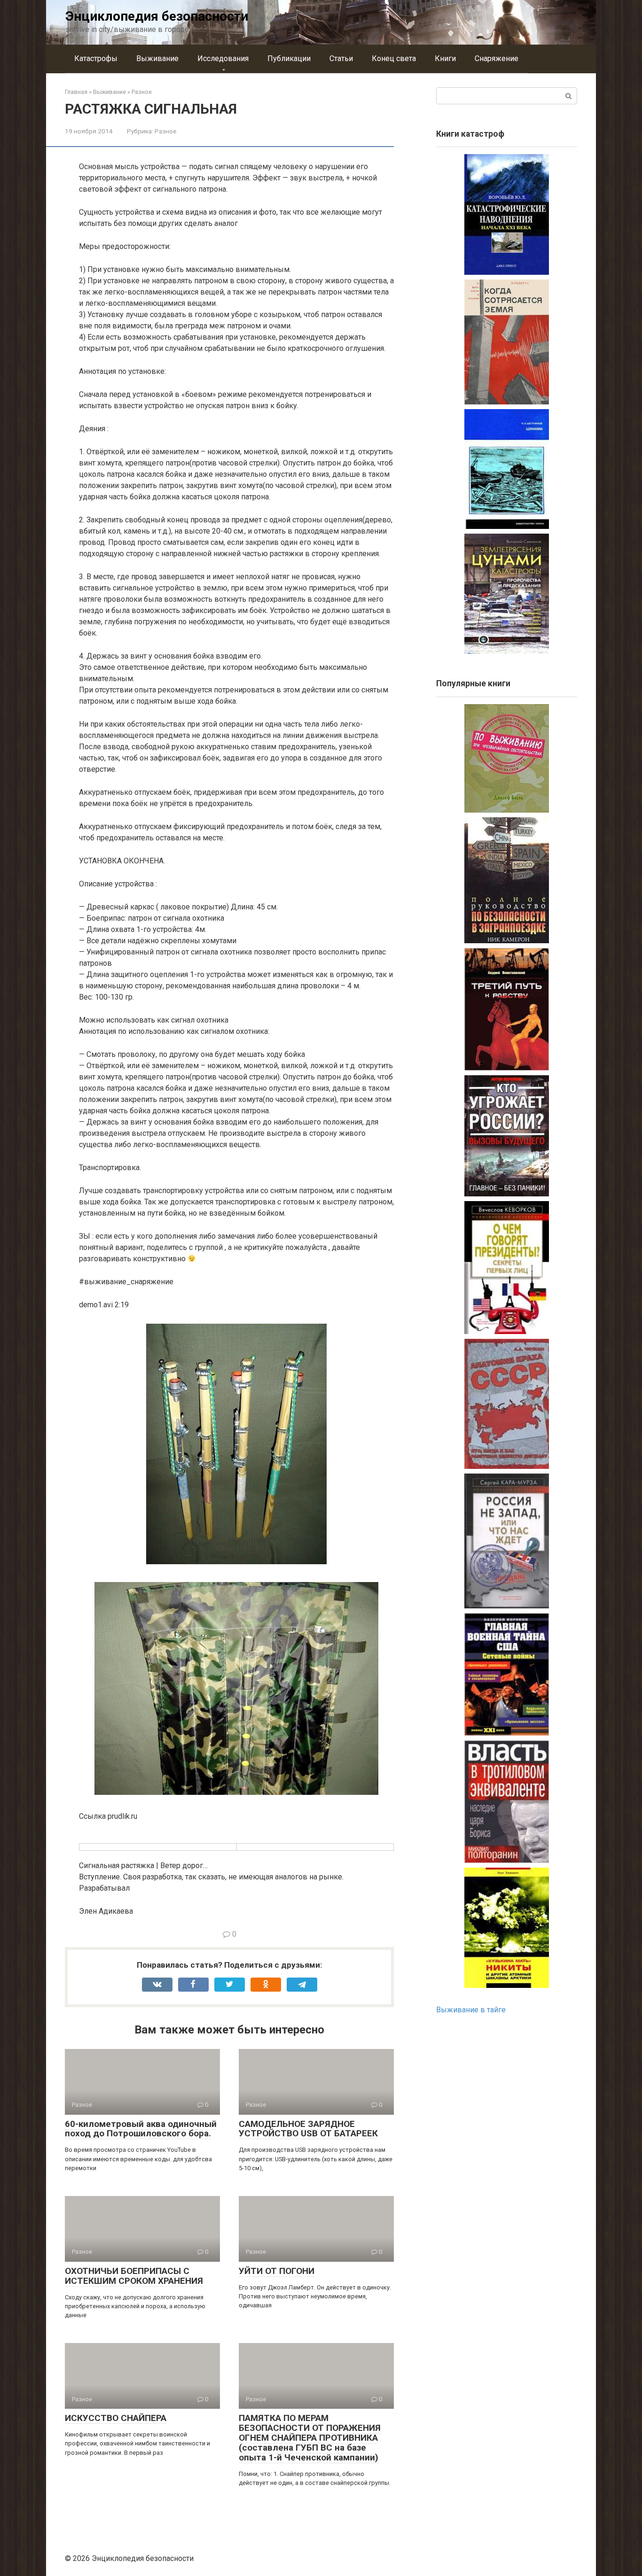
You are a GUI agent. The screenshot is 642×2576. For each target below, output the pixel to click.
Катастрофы (96, 58)
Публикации (289, 58)
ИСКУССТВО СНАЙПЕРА (116, 2418)
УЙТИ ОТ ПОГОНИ (277, 2271)
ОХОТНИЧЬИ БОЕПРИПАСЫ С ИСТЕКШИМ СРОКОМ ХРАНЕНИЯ (134, 2276)
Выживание (157, 58)
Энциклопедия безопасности (157, 16)
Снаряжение (497, 58)
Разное (165, 131)
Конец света (394, 58)
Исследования (223, 58)
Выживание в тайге (471, 2010)
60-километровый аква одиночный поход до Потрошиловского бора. (141, 2129)
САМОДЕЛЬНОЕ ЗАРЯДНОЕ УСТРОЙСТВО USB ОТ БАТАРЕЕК (308, 2129)
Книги (445, 58)
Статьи (341, 58)
